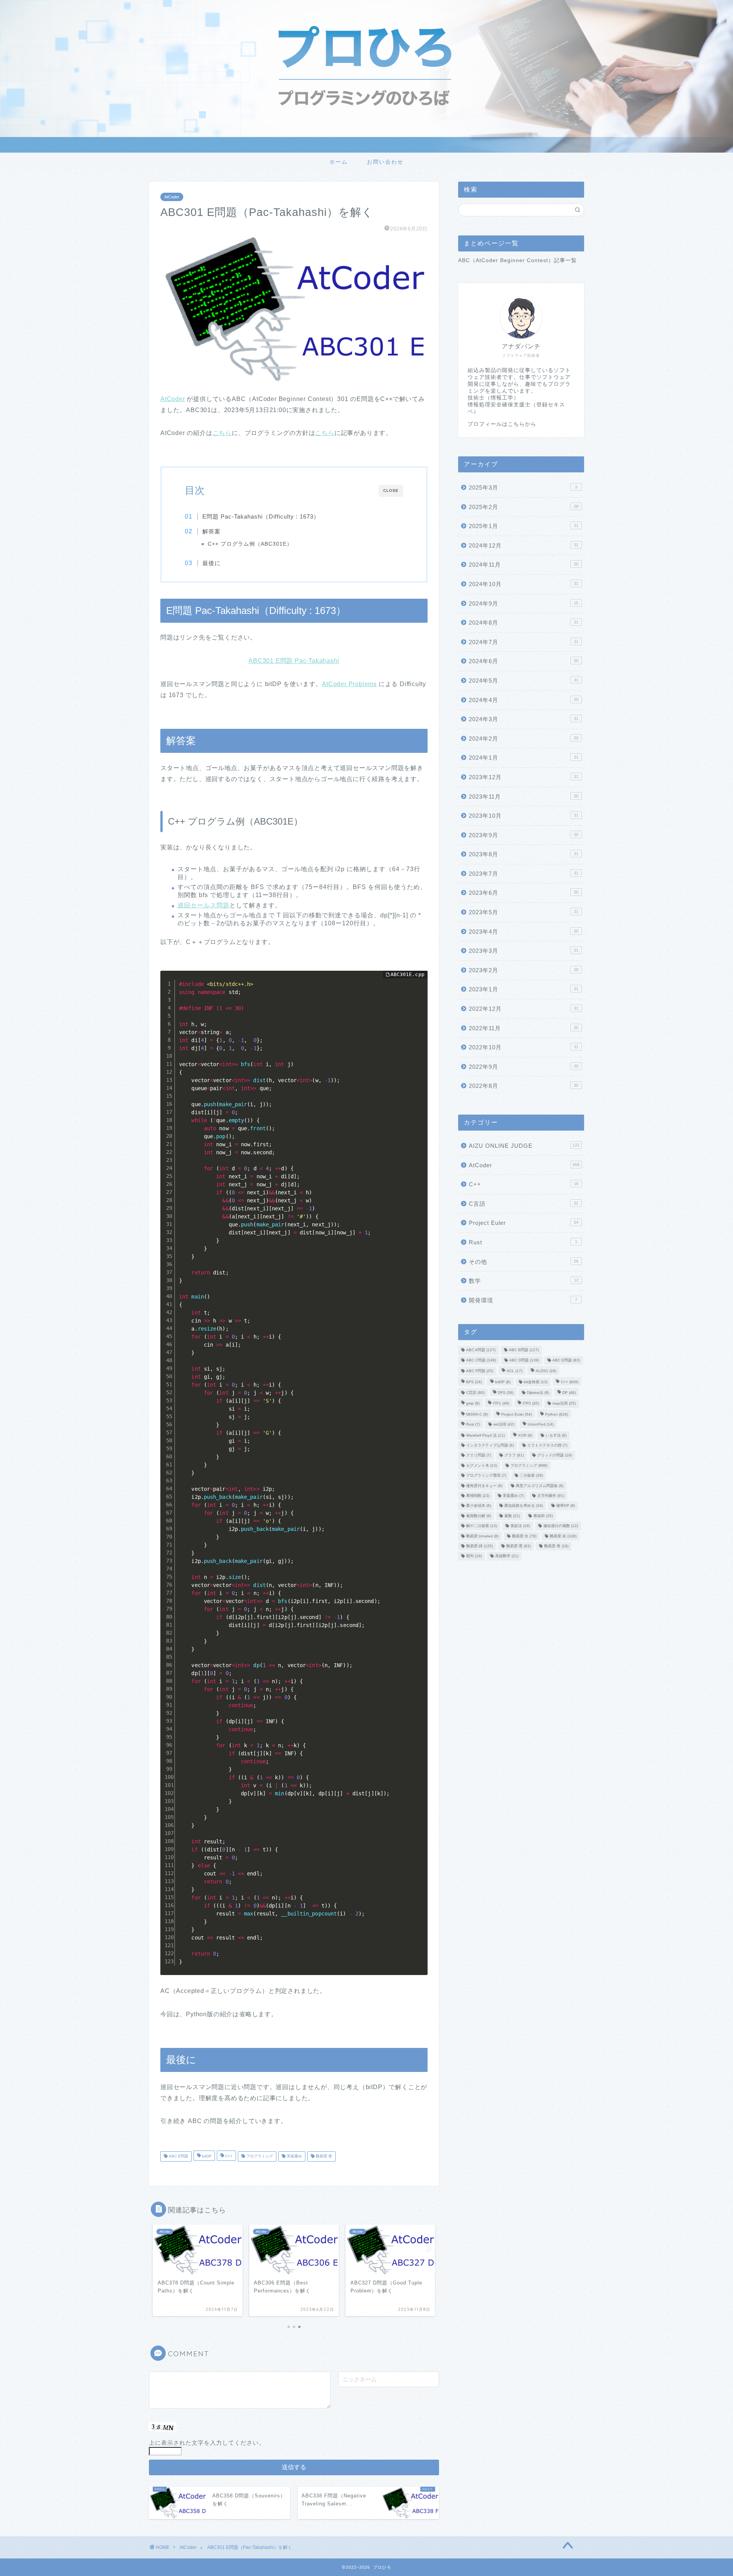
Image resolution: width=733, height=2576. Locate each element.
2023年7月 (524, 874)
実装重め (294, 2156)
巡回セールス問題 (203, 905)
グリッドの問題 (555, 1456)
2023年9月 (524, 835)
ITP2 (531, 1404)
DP (569, 1393)
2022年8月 (524, 1086)
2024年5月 (524, 681)
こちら (222, 433)
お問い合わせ (385, 162)
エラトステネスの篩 (547, 1445)
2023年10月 (524, 816)
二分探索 (531, 1476)
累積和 (543, 1516)
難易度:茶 (518, 1546)
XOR (525, 1435)
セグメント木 (482, 1465)
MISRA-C (477, 1414)
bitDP (206, 2156)
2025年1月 (524, 526)
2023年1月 (524, 989)
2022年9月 (524, 1067)
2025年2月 (524, 507)
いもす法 (556, 1435)
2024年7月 (524, 642)
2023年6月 (524, 893)
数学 (524, 1281)
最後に (212, 563)
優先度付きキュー (484, 1486)
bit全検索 (536, 1382)
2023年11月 (524, 797)
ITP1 (501, 1404)
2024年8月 (524, 623)
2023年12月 (524, 777)
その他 (524, 1262)
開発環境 (523, 1300)
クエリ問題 (479, 1456)
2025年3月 (523, 487)
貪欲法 (520, 1526)
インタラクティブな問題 (490, 1445)
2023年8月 (524, 854)
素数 (512, 1516)
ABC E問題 (178, 2156)
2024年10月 (524, 584)
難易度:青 (323, 2156)
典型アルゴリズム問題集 (540, 1486)
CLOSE (391, 491)
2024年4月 (524, 700)
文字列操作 (551, 1496)
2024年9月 (524, 603)
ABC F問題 (480, 1371)
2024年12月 (524, 545)
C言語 (524, 1204)
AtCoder (172, 197)
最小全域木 (479, 1506)
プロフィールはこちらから (502, 424)
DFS (506, 1393)
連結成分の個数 (561, 1526)
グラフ (514, 1456)
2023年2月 (524, 970)
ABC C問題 (481, 1360)
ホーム (339, 162)
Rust (523, 1242)
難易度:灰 (563, 1536)
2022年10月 (524, 1047)
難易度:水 (524, 1536)
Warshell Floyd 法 (485, 1435)
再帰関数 (478, 1496)
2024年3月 (524, 719)
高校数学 (507, 1556)
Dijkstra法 (538, 1393)
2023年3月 (524, 951)
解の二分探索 (482, 1526)
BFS (474, 1382)
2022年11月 (524, 1028)
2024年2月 (524, 739)
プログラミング (259, 2156)
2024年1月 (524, 758)
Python (557, 1414)
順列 (474, 1556)
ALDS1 (546, 1371)
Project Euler (524, 1223)
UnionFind (541, 1425)
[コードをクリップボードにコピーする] (419, 987)
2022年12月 (524, 1009)
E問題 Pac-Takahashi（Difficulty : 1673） (261, 516)
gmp (473, 1404)
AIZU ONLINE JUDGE (524, 1146)
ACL (514, 1371)
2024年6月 (524, 661)
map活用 (564, 1404)
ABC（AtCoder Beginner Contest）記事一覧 (517, 260)
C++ (228, 2156)
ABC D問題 (524, 1360)
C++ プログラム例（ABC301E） (250, 544)
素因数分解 (479, 1516)
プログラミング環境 (486, 1476)
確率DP (566, 1506)
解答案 (212, 531)
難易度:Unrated (482, 1536)
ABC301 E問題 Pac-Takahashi (294, 661)
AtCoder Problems (349, 684)
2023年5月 (524, 912)
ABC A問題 (481, 1350)
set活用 (504, 1425)
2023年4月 (524, 932)
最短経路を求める (524, 1506)
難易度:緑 (480, 1546)
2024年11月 (524, 565)
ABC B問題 (524, 1350)
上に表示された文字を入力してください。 (207, 2443)
